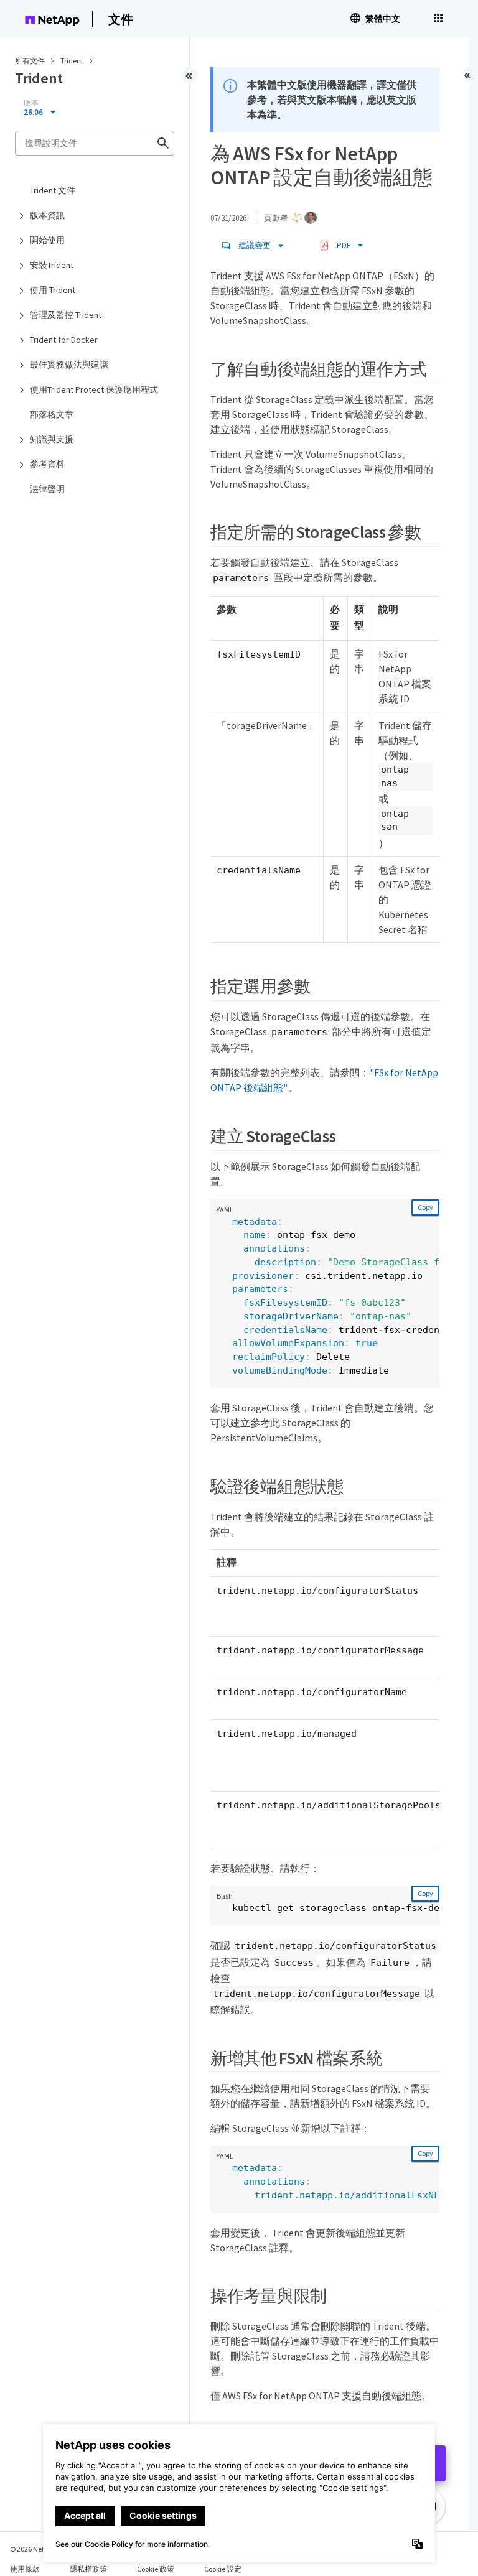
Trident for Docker (64, 340)
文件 (121, 19)
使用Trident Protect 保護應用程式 (94, 389)
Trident (73, 61)
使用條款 (25, 2569)
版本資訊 (47, 215)
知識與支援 (52, 439)
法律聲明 (47, 489)
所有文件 (30, 61)
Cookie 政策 (156, 2569)
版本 (31, 103)
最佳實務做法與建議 (69, 365)
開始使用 (47, 240)
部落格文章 (52, 414)
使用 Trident (53, 290)
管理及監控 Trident (66, 315)
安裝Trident (52, 265)
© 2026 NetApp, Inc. (40, 2549)
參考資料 (47, 464)
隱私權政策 (88, 2569)
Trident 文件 (53, 190)
